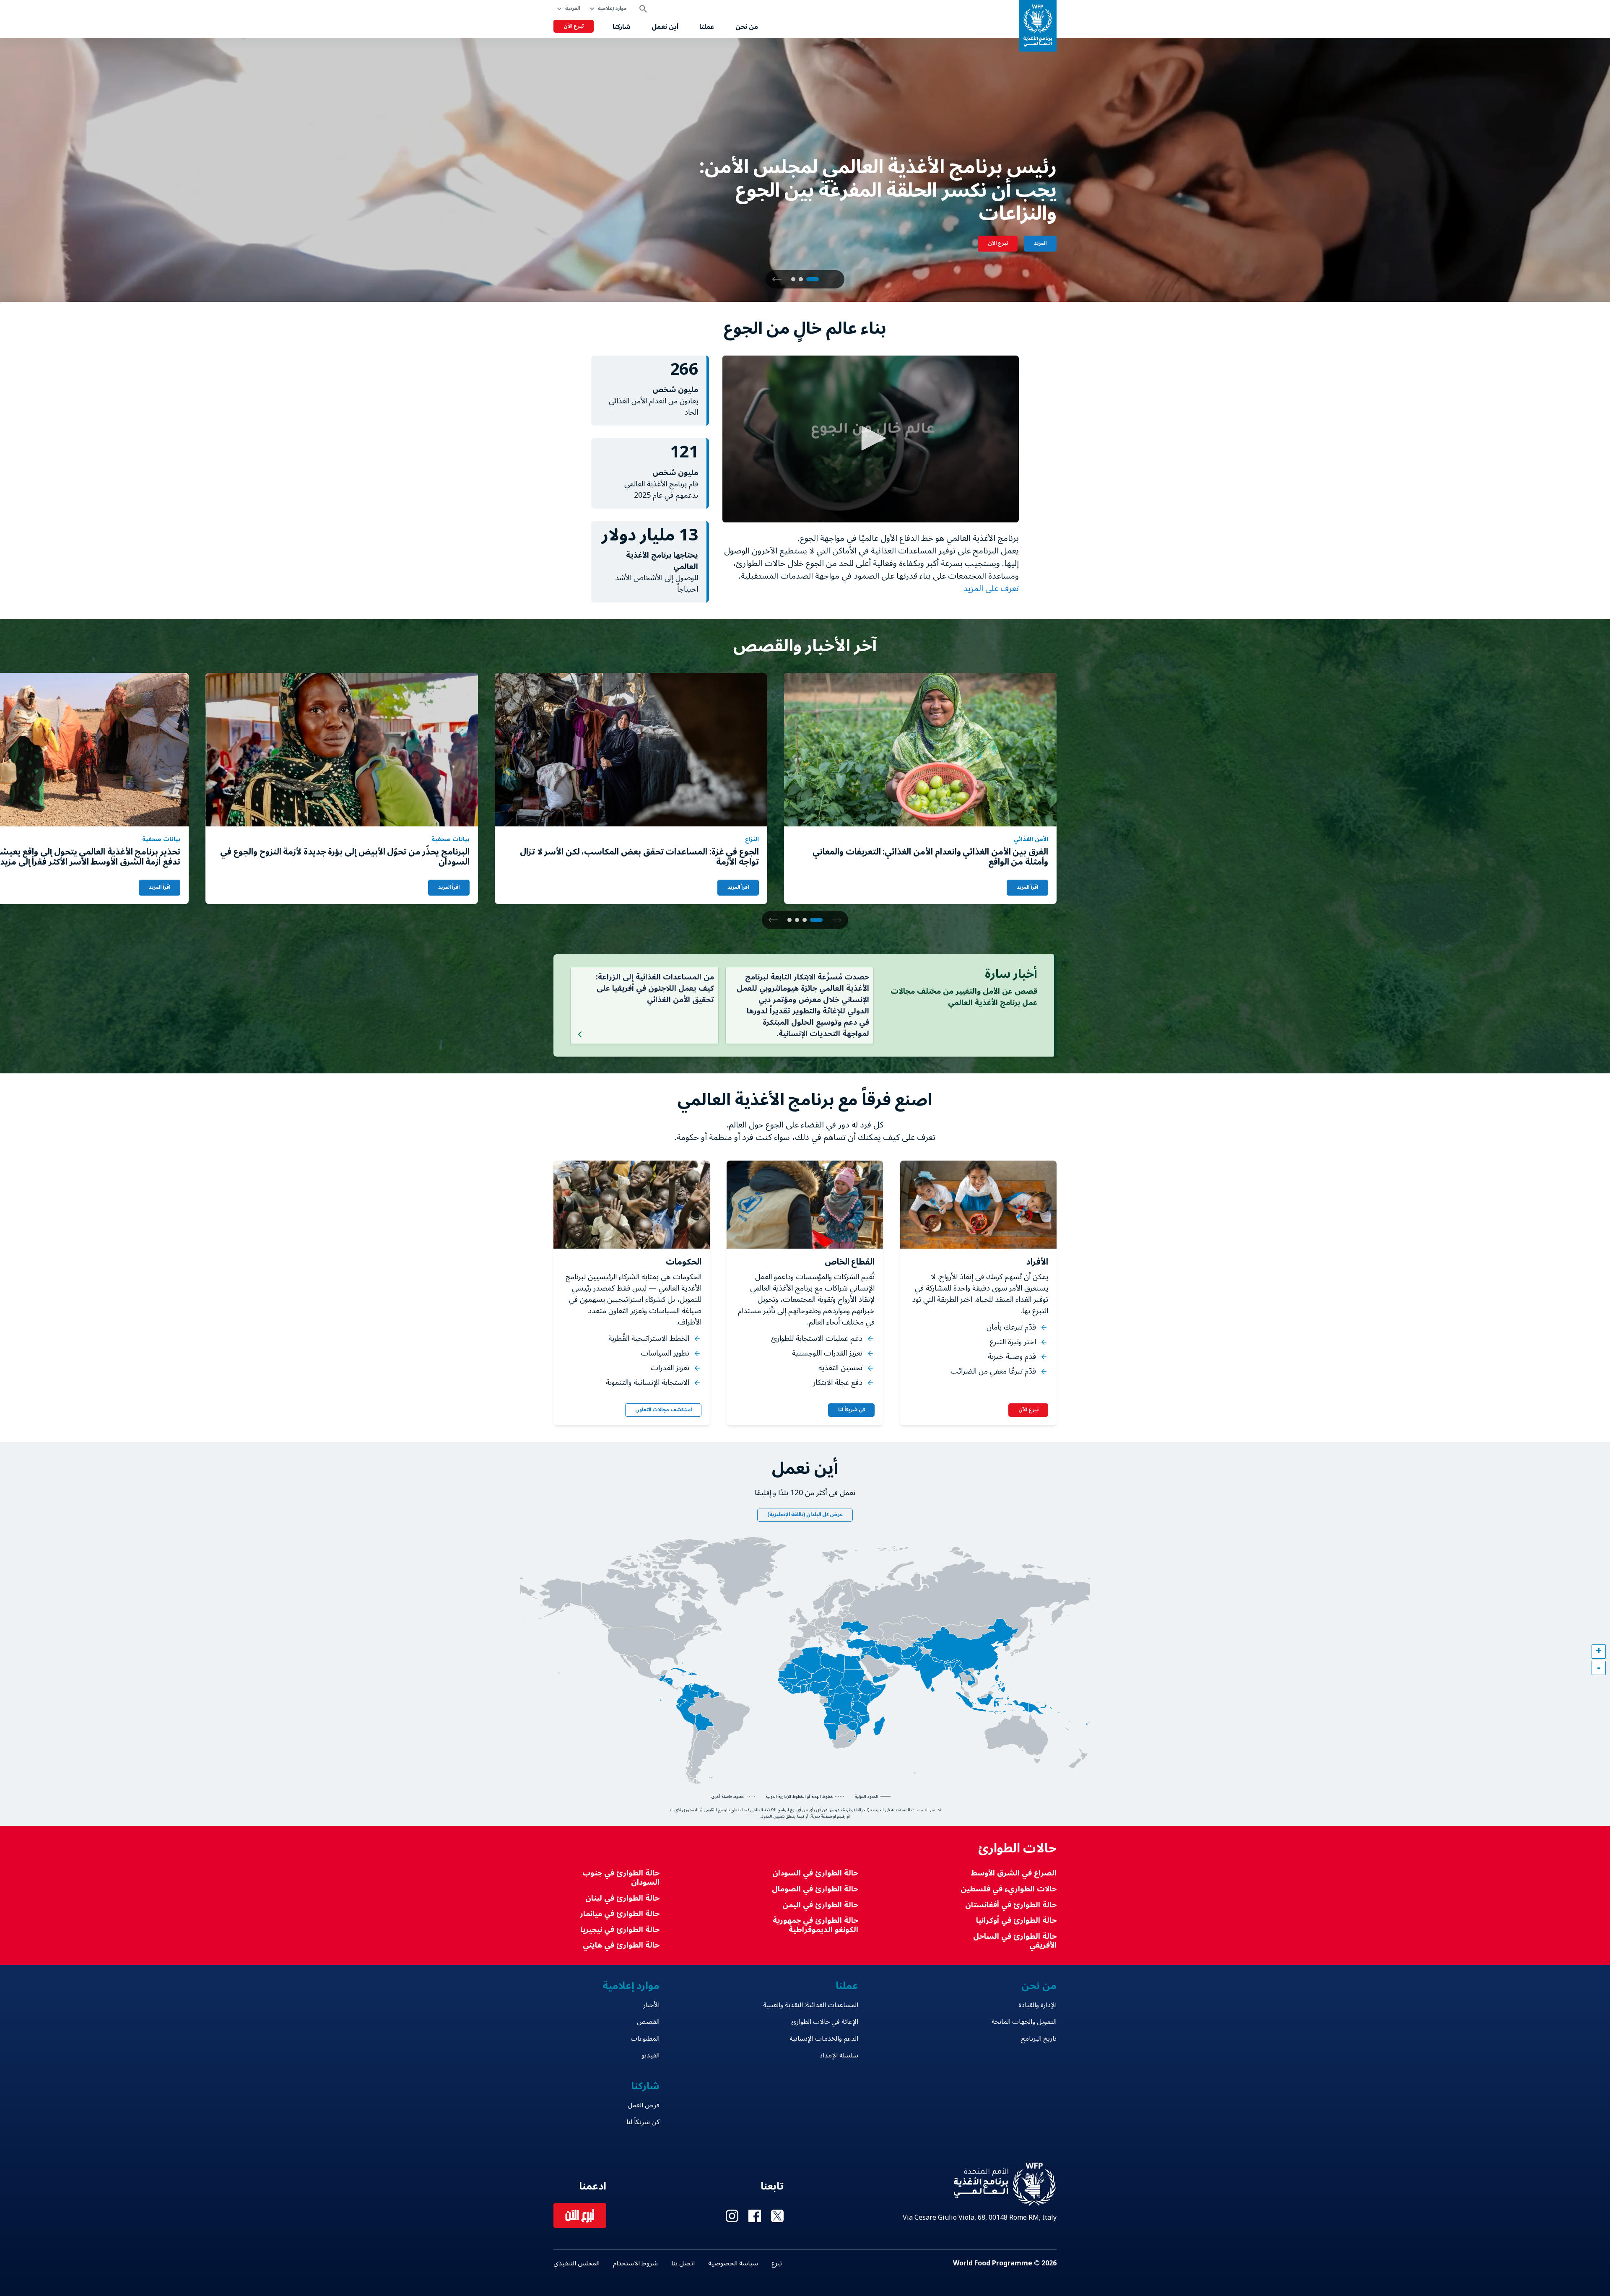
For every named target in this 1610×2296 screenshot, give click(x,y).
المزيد (1040, 243)
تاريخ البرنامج (1039, 2039)
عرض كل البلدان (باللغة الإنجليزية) (805, 1515)
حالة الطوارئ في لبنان (622, 1898)
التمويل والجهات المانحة (1024, 2022)
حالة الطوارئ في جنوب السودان (621, 1878)
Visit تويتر (777, 2216)
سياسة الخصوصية (733, 2263)
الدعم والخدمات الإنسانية (824, 2039)
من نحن (747, 27)
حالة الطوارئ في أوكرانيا (1016, 1921)
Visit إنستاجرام (732, 2216)
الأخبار (651, 2005)
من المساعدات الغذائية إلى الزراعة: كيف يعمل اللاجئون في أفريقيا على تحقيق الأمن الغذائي (655, 988)
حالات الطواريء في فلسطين (1009, 1889)
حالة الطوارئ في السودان (815, 1873)
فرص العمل (644, 2105)
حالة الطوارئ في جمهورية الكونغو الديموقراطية (815, 1925)
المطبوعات (645, 2039)
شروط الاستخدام (635, 2263)
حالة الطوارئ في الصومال (815, 1889)
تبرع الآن (574, 26)
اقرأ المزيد (1027, 887)
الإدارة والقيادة (1037, 2005)
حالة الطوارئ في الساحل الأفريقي (1015, 1941)
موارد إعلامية (612, 9)
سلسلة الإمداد (839, 2055)
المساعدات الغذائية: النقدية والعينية (810, 2005)
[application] (871, 439)
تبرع (777, 2263)
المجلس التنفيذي (576, 2263)
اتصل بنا (683, 2263)
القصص (648, 2022)
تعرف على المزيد (990, 589)
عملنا (707, 27)
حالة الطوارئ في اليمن (820, 1905)
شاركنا (622, 27)
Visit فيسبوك (755, 2216)
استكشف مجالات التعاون (663, 1410)
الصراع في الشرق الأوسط (1014, 1873)
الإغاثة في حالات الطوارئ (824, 2022)
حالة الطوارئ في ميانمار (620, 1914)
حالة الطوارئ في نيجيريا (620, 1930)
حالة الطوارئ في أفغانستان (1011, 1905)
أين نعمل (665, 27)
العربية (573, 9)
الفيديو (650, 2055)
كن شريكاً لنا (852, 1410)
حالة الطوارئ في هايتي (621, 1945)
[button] (777, 279)
